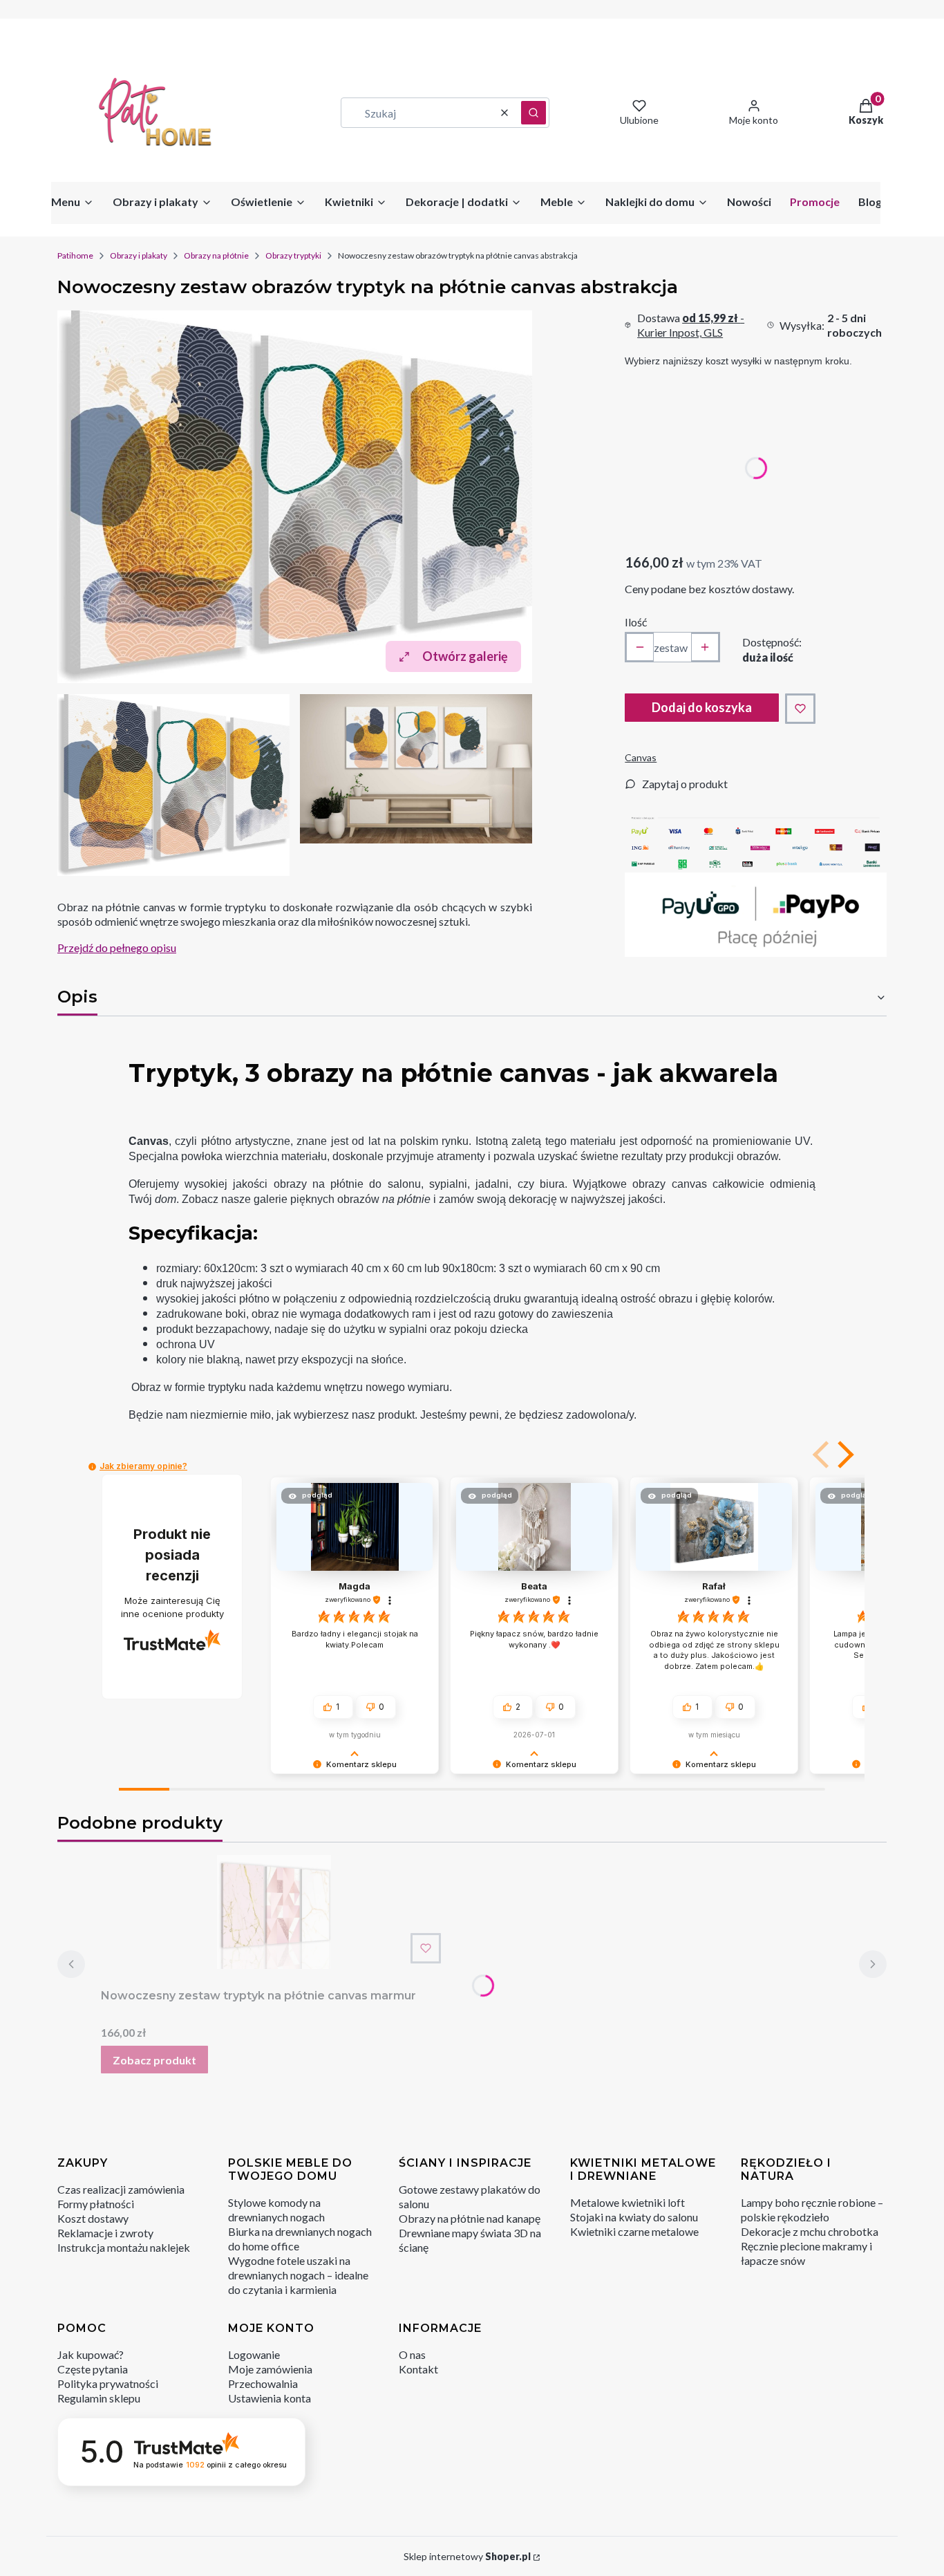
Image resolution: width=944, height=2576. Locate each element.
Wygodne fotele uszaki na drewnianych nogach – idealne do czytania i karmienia (298, 2275)
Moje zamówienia (270, 2369)
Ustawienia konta (270, 2398)
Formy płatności (96, 2204)
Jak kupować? (91, 2354)
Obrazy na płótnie (216, 255)
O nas (412, 2354)
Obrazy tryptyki (293, 255)
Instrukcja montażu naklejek (124, 2247)
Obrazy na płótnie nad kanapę (470, 2218)
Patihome (75, 255)
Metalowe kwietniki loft (627, 2202)
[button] (534, 113)
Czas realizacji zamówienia (121, 2189)
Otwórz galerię (465, 656)
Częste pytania (93, 2369)
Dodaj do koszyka (702, 707)
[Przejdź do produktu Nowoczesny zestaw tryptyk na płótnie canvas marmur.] (274, 1912)
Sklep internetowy (467, 2556)
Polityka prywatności (108, 2383)
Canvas (641, 757)
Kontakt (418, 2369)
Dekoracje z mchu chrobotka (810, 2231)
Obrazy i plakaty (139, 255)
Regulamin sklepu (99, 2398)
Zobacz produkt (154, 2060)
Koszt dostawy (93, 2218)
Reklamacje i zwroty (105, 2233)
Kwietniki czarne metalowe (634, 2231)
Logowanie (254, 2354)
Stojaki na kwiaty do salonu (634, 2217)
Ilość (636, 622)
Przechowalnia (263, 2383)
